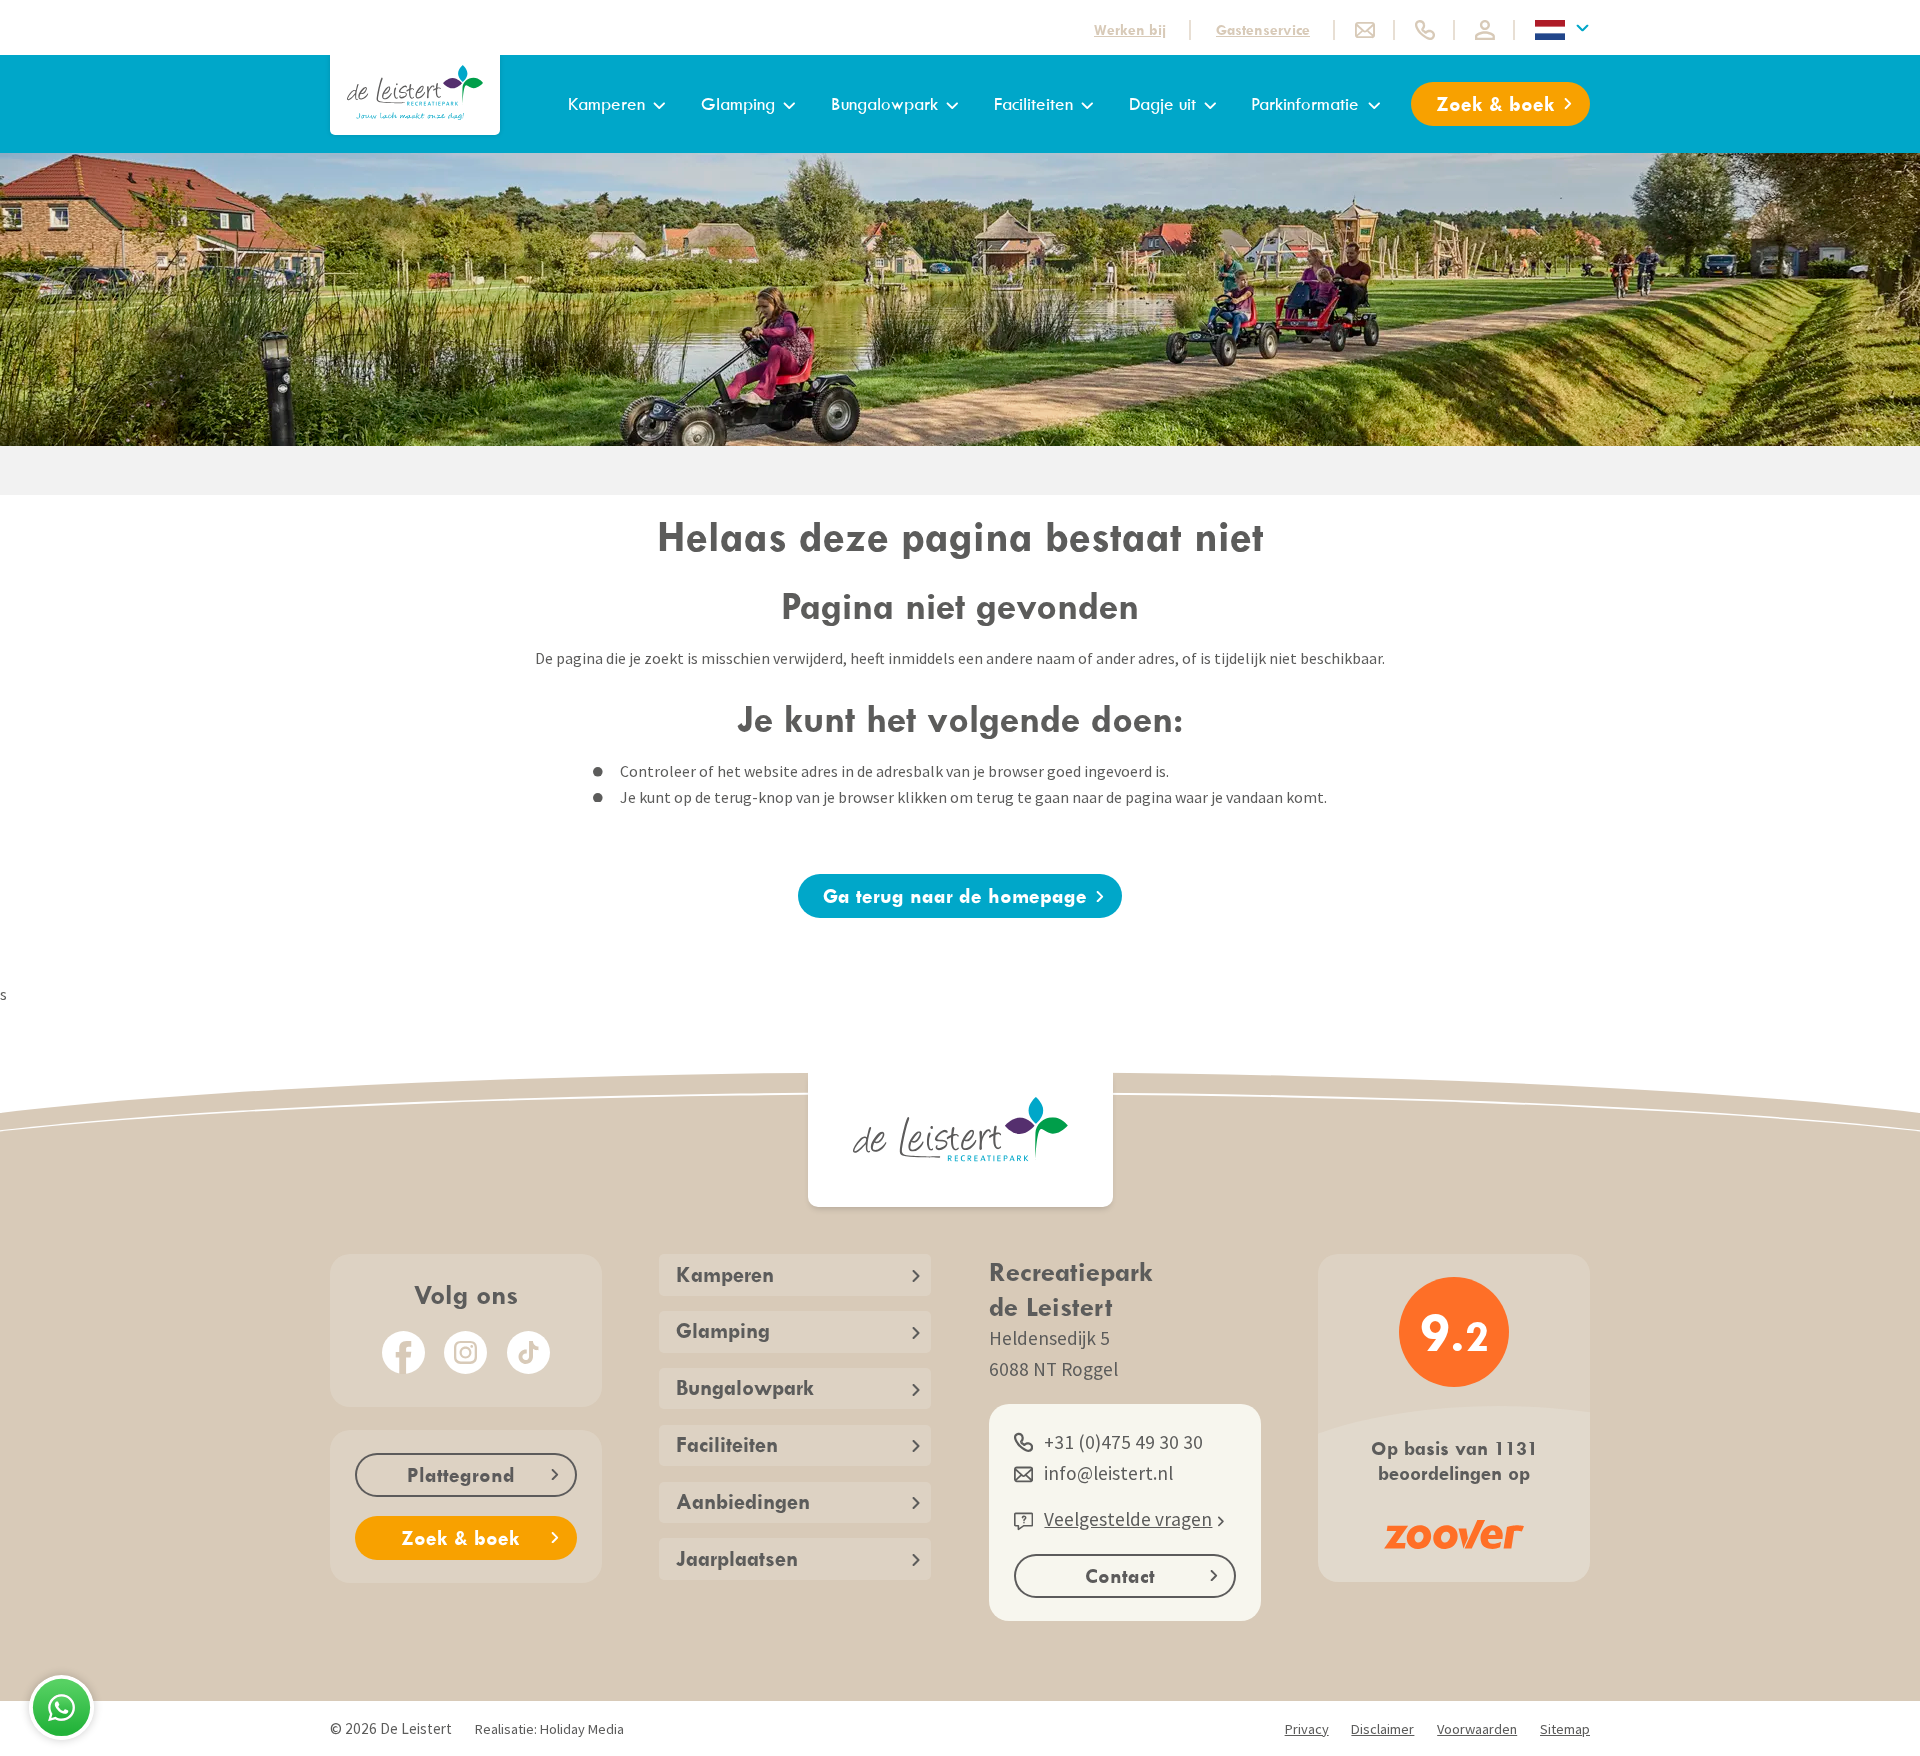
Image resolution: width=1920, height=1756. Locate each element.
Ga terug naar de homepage (955, 895)
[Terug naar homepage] (415, 92)
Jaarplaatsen (737, 1558)
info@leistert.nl (1108, 1473)
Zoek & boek (1495, 103)
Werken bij (1130, 29)
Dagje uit (1162, 104)
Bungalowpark (884, 104)
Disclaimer (1382, 1729)
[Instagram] (465, 1352)
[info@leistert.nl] (1365, 30)
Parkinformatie (1305, 104)
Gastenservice (1263, 29)
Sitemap (1565, 1729)
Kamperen (606, 104)
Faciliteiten (1033, 104)
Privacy (1307, 1729)
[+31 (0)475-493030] (1425, 30)
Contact (1120, 1575)
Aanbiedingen (743, 1501)
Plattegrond (461, 1474)
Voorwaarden (1477, 1729)
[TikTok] (528, 1352)
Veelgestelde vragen (1128, 1519)
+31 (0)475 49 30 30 (1123, 1442)
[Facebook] (403, 1352)
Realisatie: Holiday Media (549, 1729)
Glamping (738, 104)
